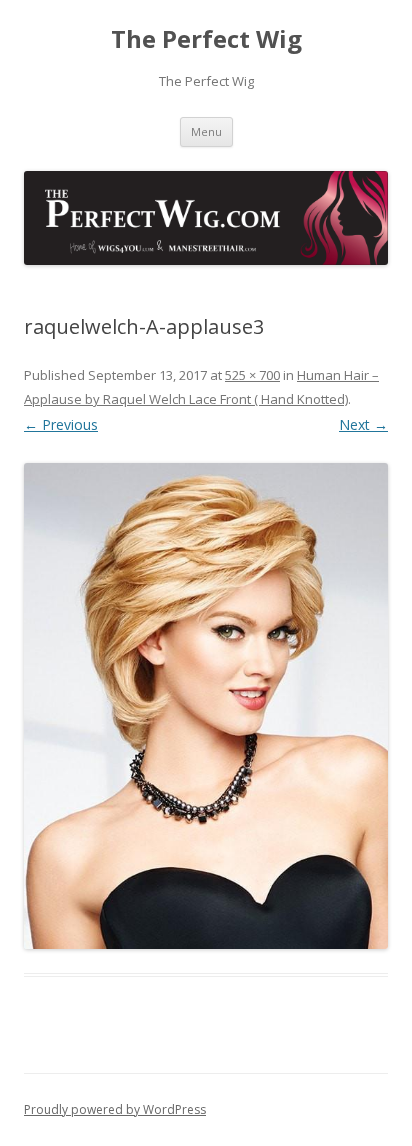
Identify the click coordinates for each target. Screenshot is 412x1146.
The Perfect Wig (206, 39)
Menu (206, 131)
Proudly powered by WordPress (115, 1109)
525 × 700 (252, 375)
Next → (363, 424)
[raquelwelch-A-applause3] (206, 705)
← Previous (61, 424)
